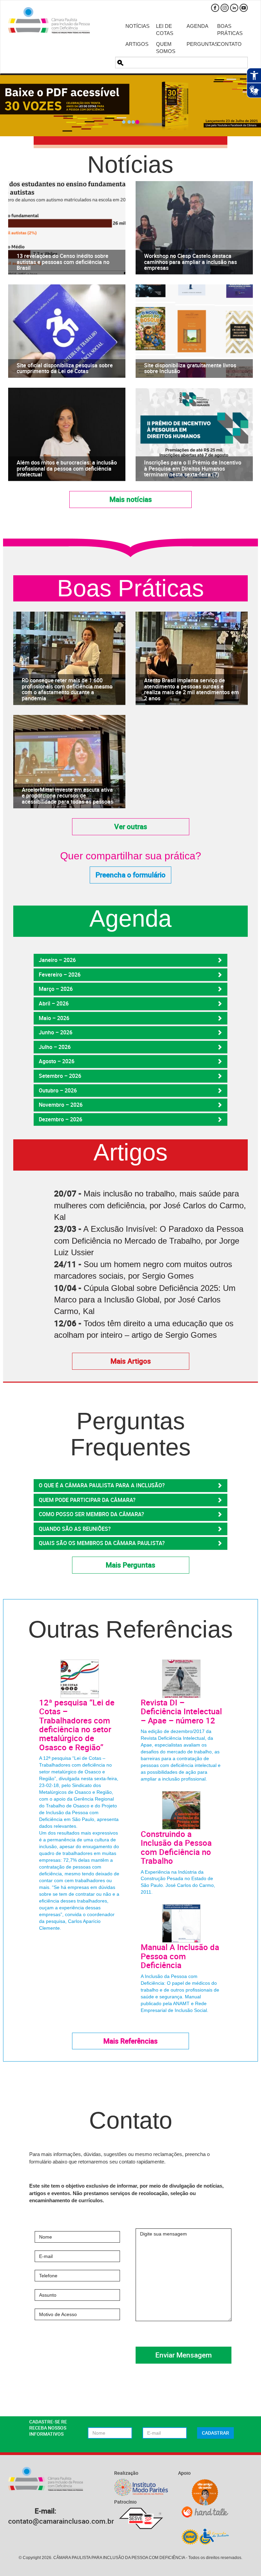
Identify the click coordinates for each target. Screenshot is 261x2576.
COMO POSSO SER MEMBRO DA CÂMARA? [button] (91, 1514)
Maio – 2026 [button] (54, 1018)
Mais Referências (130, 2041)
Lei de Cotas (165, 30)
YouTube (244, 8)
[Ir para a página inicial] (49, 20)
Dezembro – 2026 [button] (60, 1119)
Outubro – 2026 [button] (58, 1090)
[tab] (130, 960)
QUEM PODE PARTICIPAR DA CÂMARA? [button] (87, 1500)
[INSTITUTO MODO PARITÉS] (141, 2487)
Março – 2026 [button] (56, 989)
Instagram (225, 8)
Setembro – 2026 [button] (60, 1076)
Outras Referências (130, 1629)
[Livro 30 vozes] (130, 106)
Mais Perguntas (130, 1565)
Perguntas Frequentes (130, 1434)
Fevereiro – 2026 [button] (60, 975)
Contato (227, 44)
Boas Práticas (227, 30)
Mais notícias (131, 499)
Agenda (197, 26)
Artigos (136, 44)
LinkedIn (234, 8)
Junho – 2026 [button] (56, 1032)
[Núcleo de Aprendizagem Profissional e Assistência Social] (205, 2536)
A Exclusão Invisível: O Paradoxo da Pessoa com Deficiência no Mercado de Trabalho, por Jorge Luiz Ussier (149, 1241)
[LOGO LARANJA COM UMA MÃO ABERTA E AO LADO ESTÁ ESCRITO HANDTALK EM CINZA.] (205, 2512)
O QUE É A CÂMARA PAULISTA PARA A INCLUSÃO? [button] (102, 1485)
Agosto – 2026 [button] (57, 1061)
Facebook (215, 8)
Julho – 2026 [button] (55, 1047)
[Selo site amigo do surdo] (205, 2492)
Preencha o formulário (130, 875)
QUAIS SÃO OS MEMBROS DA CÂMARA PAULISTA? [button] (102, 1543)
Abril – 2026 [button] (54, 1003)
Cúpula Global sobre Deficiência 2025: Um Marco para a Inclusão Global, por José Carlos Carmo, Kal (145, 1300)
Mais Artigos (131, 1361)
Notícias (136, 26)
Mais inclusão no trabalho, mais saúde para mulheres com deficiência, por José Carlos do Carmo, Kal (150, 1205)
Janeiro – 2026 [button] (57, 960)
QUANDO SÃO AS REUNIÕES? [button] (75, 1529)
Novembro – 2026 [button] (61, 1105)
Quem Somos (166, 48)
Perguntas (197, 44)
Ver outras (131, 826)
